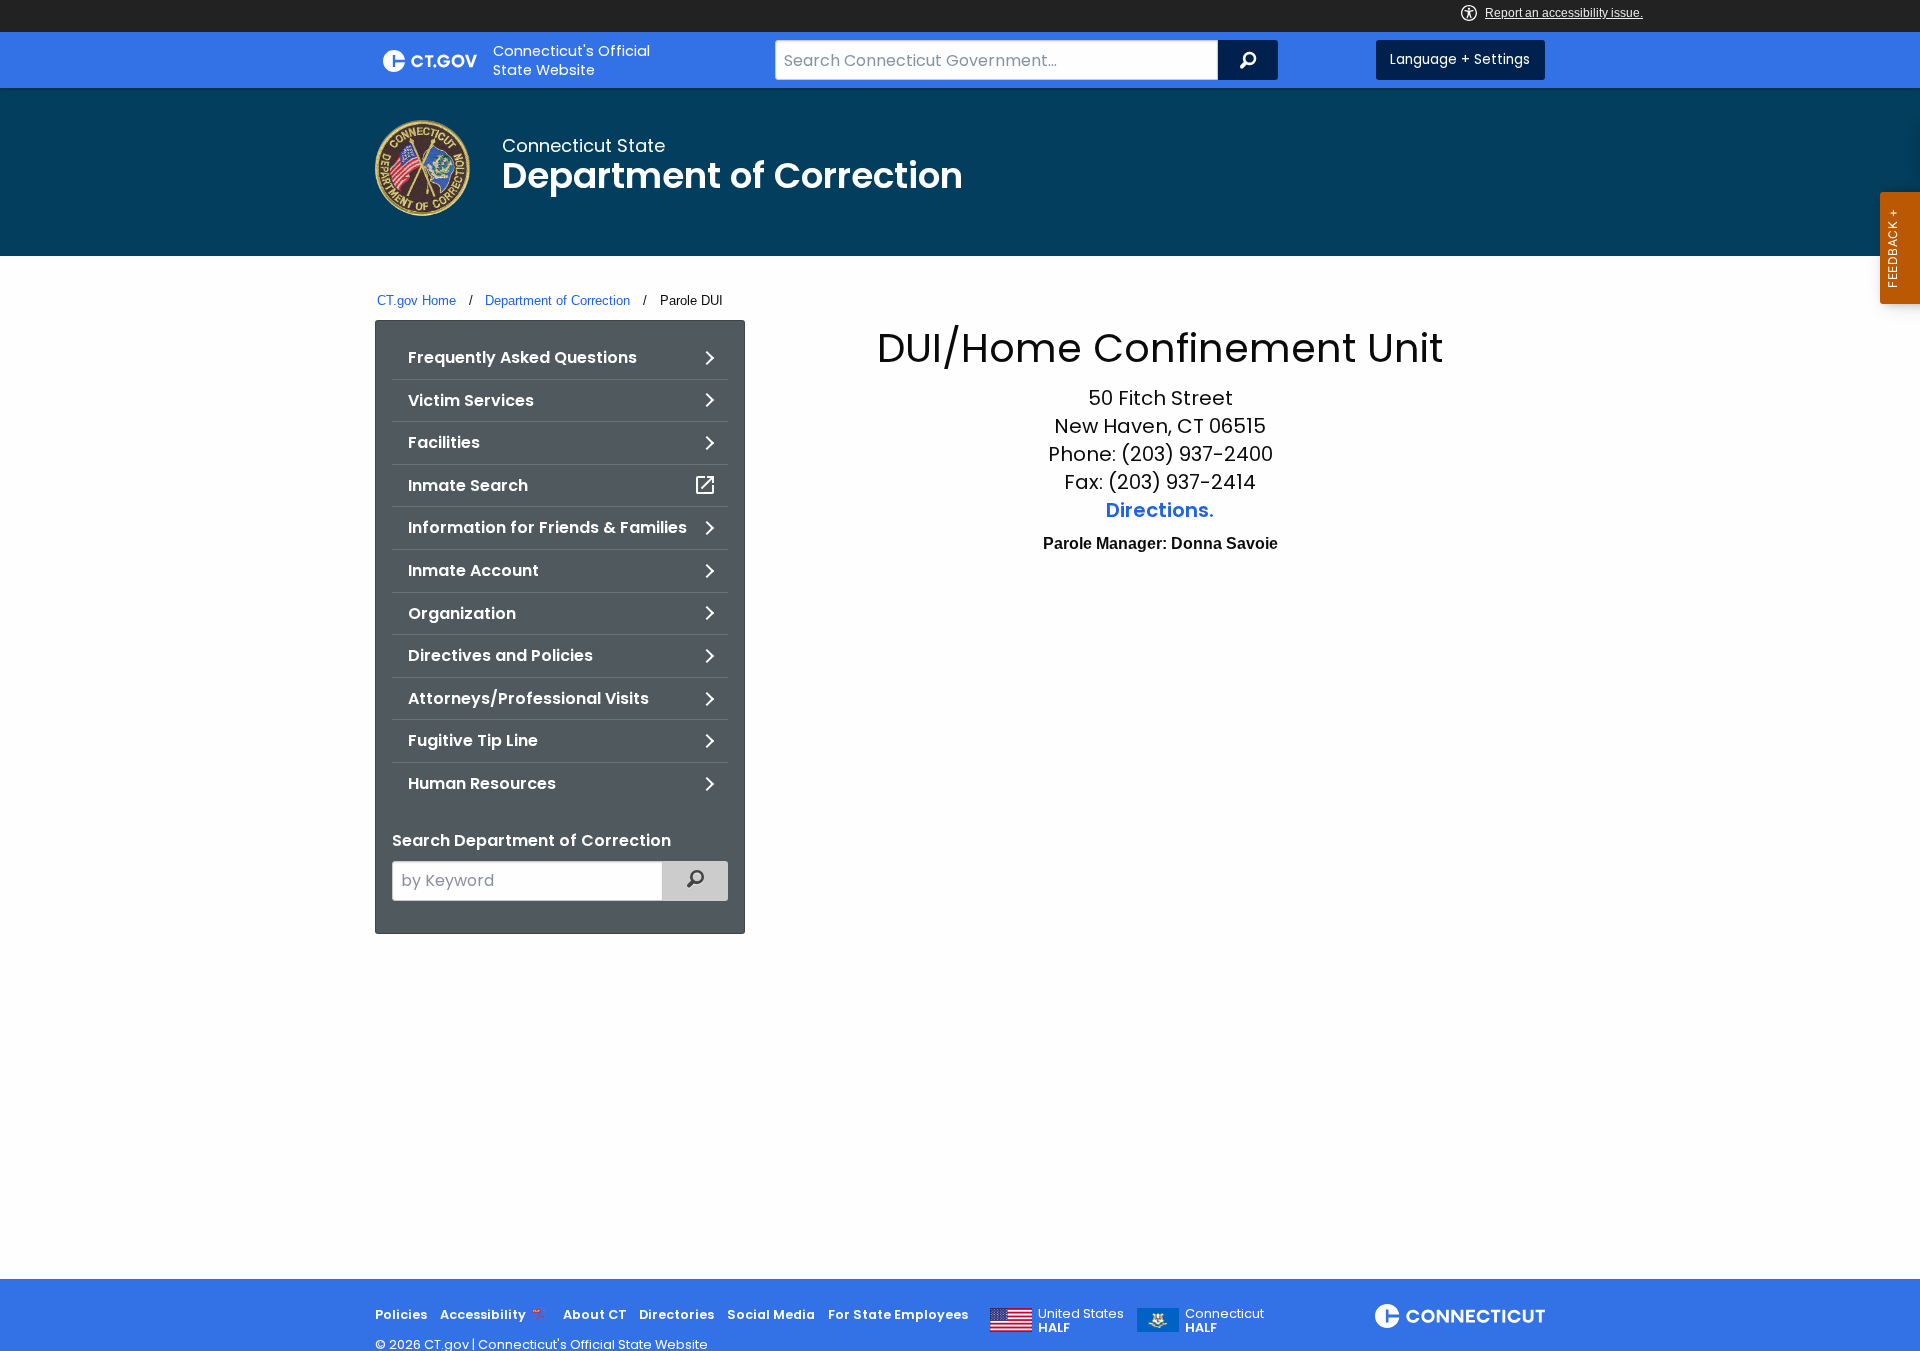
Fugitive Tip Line (473, 740)
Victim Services (471, 400)
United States (1081, 1321)
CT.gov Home (416, 300)
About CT (595, 1314)
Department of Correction (557, 300)
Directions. (1160, 510)
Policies (401, 1314)
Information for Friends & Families (547, 527)
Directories (676, 1314)
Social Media (771, 1314)
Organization (462, 613)
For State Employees (898, 1314)
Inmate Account (473, 570)
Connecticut (1224, 1321)
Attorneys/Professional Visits (528, 698)
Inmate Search (468, 485)
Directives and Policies (500, 655)
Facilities (444, 442)
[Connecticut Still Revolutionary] (1460, 1316)
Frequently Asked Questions (522, 357)
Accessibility (483, 1314)
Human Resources (482, 783)
